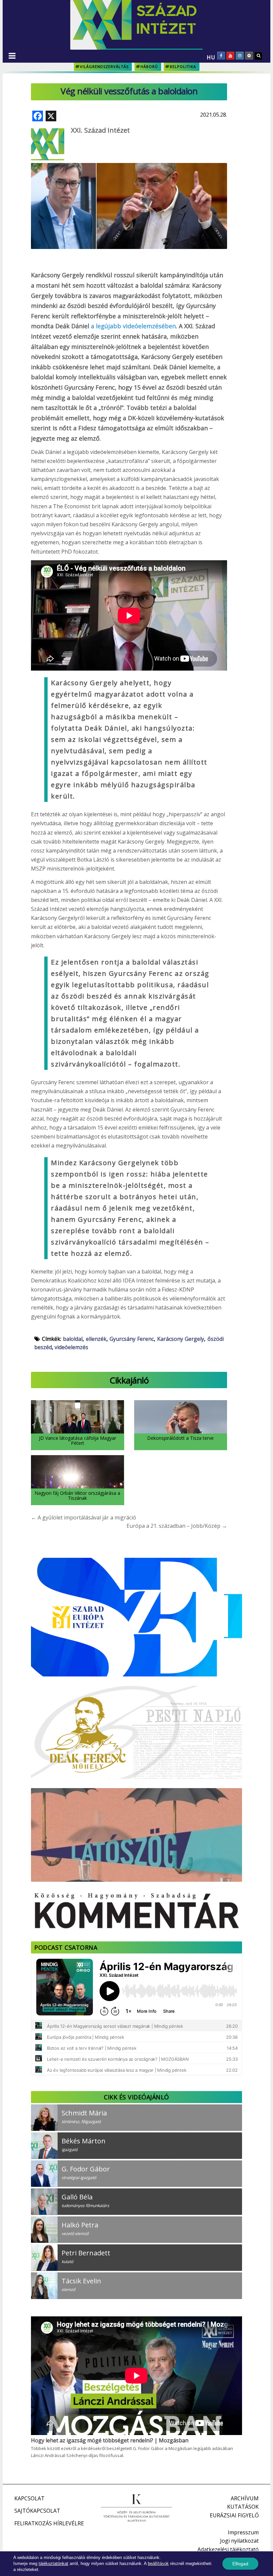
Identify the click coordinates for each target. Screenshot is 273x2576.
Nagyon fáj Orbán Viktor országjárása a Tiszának (77, 1495)
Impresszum (243, 2532)
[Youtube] (230, 56)
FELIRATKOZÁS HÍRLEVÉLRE (49, 2523)
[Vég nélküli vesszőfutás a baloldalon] (129, 188)
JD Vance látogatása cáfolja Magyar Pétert (78, 1440)
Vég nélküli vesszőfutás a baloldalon (129, 91)
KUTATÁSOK (243, 2507)
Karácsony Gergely (181, 1339)
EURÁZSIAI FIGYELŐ (234, 2515)
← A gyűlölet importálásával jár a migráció (84, 1517)
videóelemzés (71, 1347)
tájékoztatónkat (53, 2564)
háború (149, 66)
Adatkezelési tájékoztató (228, 2549)
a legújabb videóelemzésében (133, 326)
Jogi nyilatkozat (239, 2541)
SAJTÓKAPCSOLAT (37, 2511)
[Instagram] (240, 56)
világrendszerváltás (104, 66)
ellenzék (96, 1339)
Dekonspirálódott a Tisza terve (180, 1438)
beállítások (158, 2564)
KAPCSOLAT (29, 2498)
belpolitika (183, 66)
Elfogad (240, 2564)
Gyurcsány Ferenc (132, 1339)
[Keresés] (258, 56)
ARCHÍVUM (245, 2498)
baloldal (73, 1339)
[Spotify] (249, 56)
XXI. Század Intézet (100, 130)
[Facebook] (221, 56)
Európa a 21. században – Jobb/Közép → (177, 1526)
